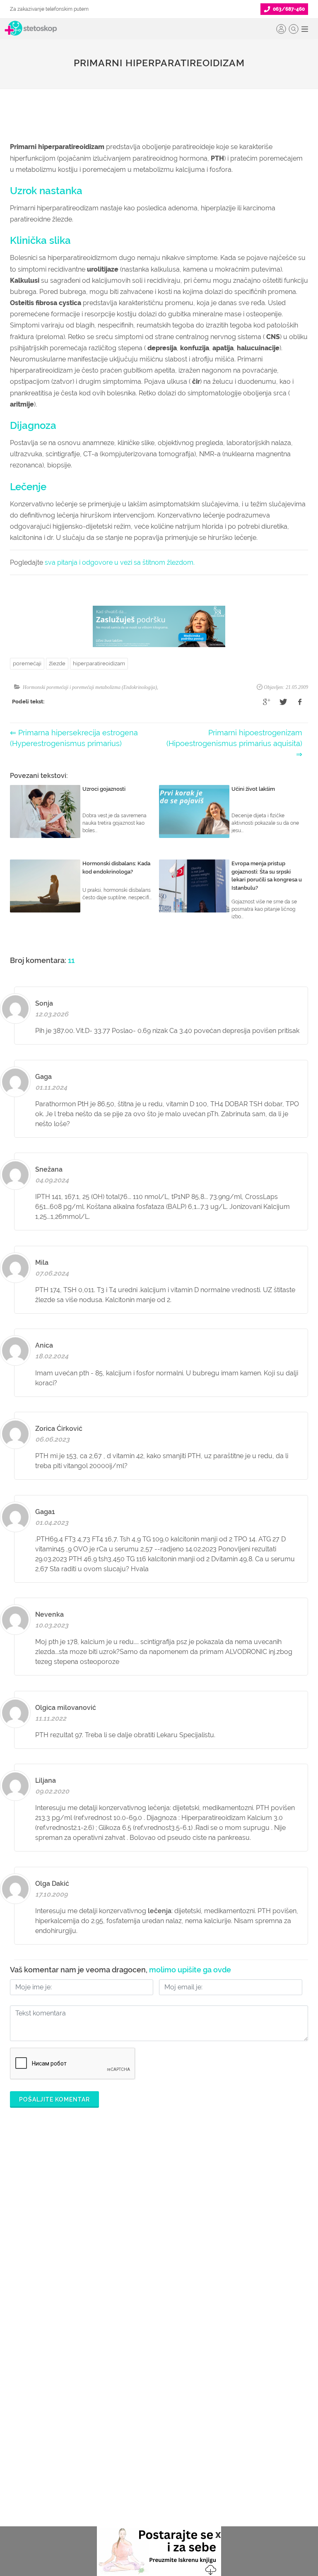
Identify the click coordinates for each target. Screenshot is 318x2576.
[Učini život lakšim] (194, 811)
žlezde (57, 663)
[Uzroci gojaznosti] (45, 811)
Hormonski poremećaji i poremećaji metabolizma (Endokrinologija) (90, 687)
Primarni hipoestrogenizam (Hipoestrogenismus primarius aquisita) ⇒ (234, 744)
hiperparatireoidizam (99, 663)
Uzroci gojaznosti (104, 789)
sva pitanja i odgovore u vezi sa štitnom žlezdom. (120, 562)
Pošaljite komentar (54, 2099)
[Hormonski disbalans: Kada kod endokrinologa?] (45, 886)
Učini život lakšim (253, 789)
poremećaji (27, 663)
